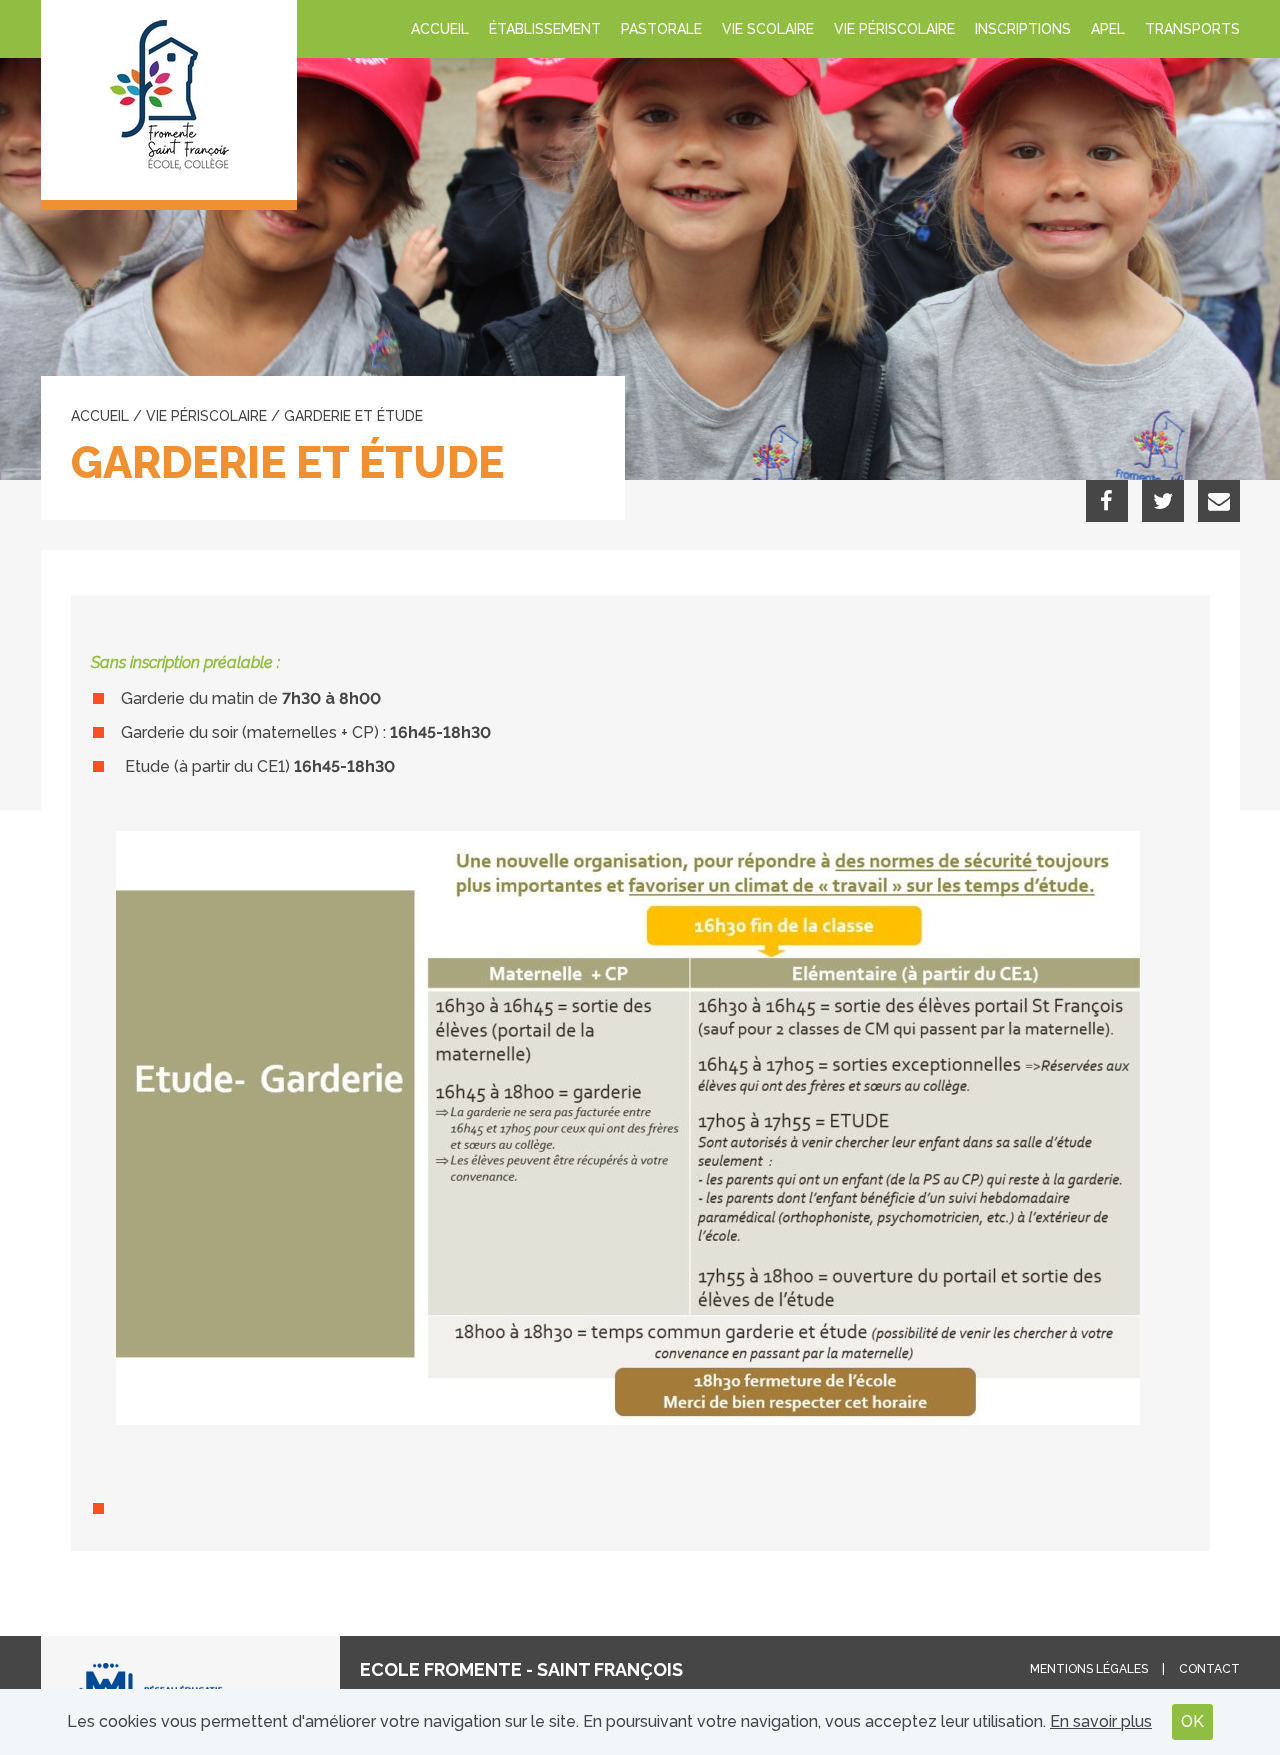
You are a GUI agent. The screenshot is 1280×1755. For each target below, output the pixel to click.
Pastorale (661, 29)
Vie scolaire (768, 29)
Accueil (440, 29)
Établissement (545, 29)
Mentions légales (1089, 1669)
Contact (1209, 1669)
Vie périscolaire (894, 29)
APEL (1108, 29)
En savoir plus (1101, 1721)
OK (1192, 1721)
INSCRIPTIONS (1023, 29)
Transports (1192, 29)
